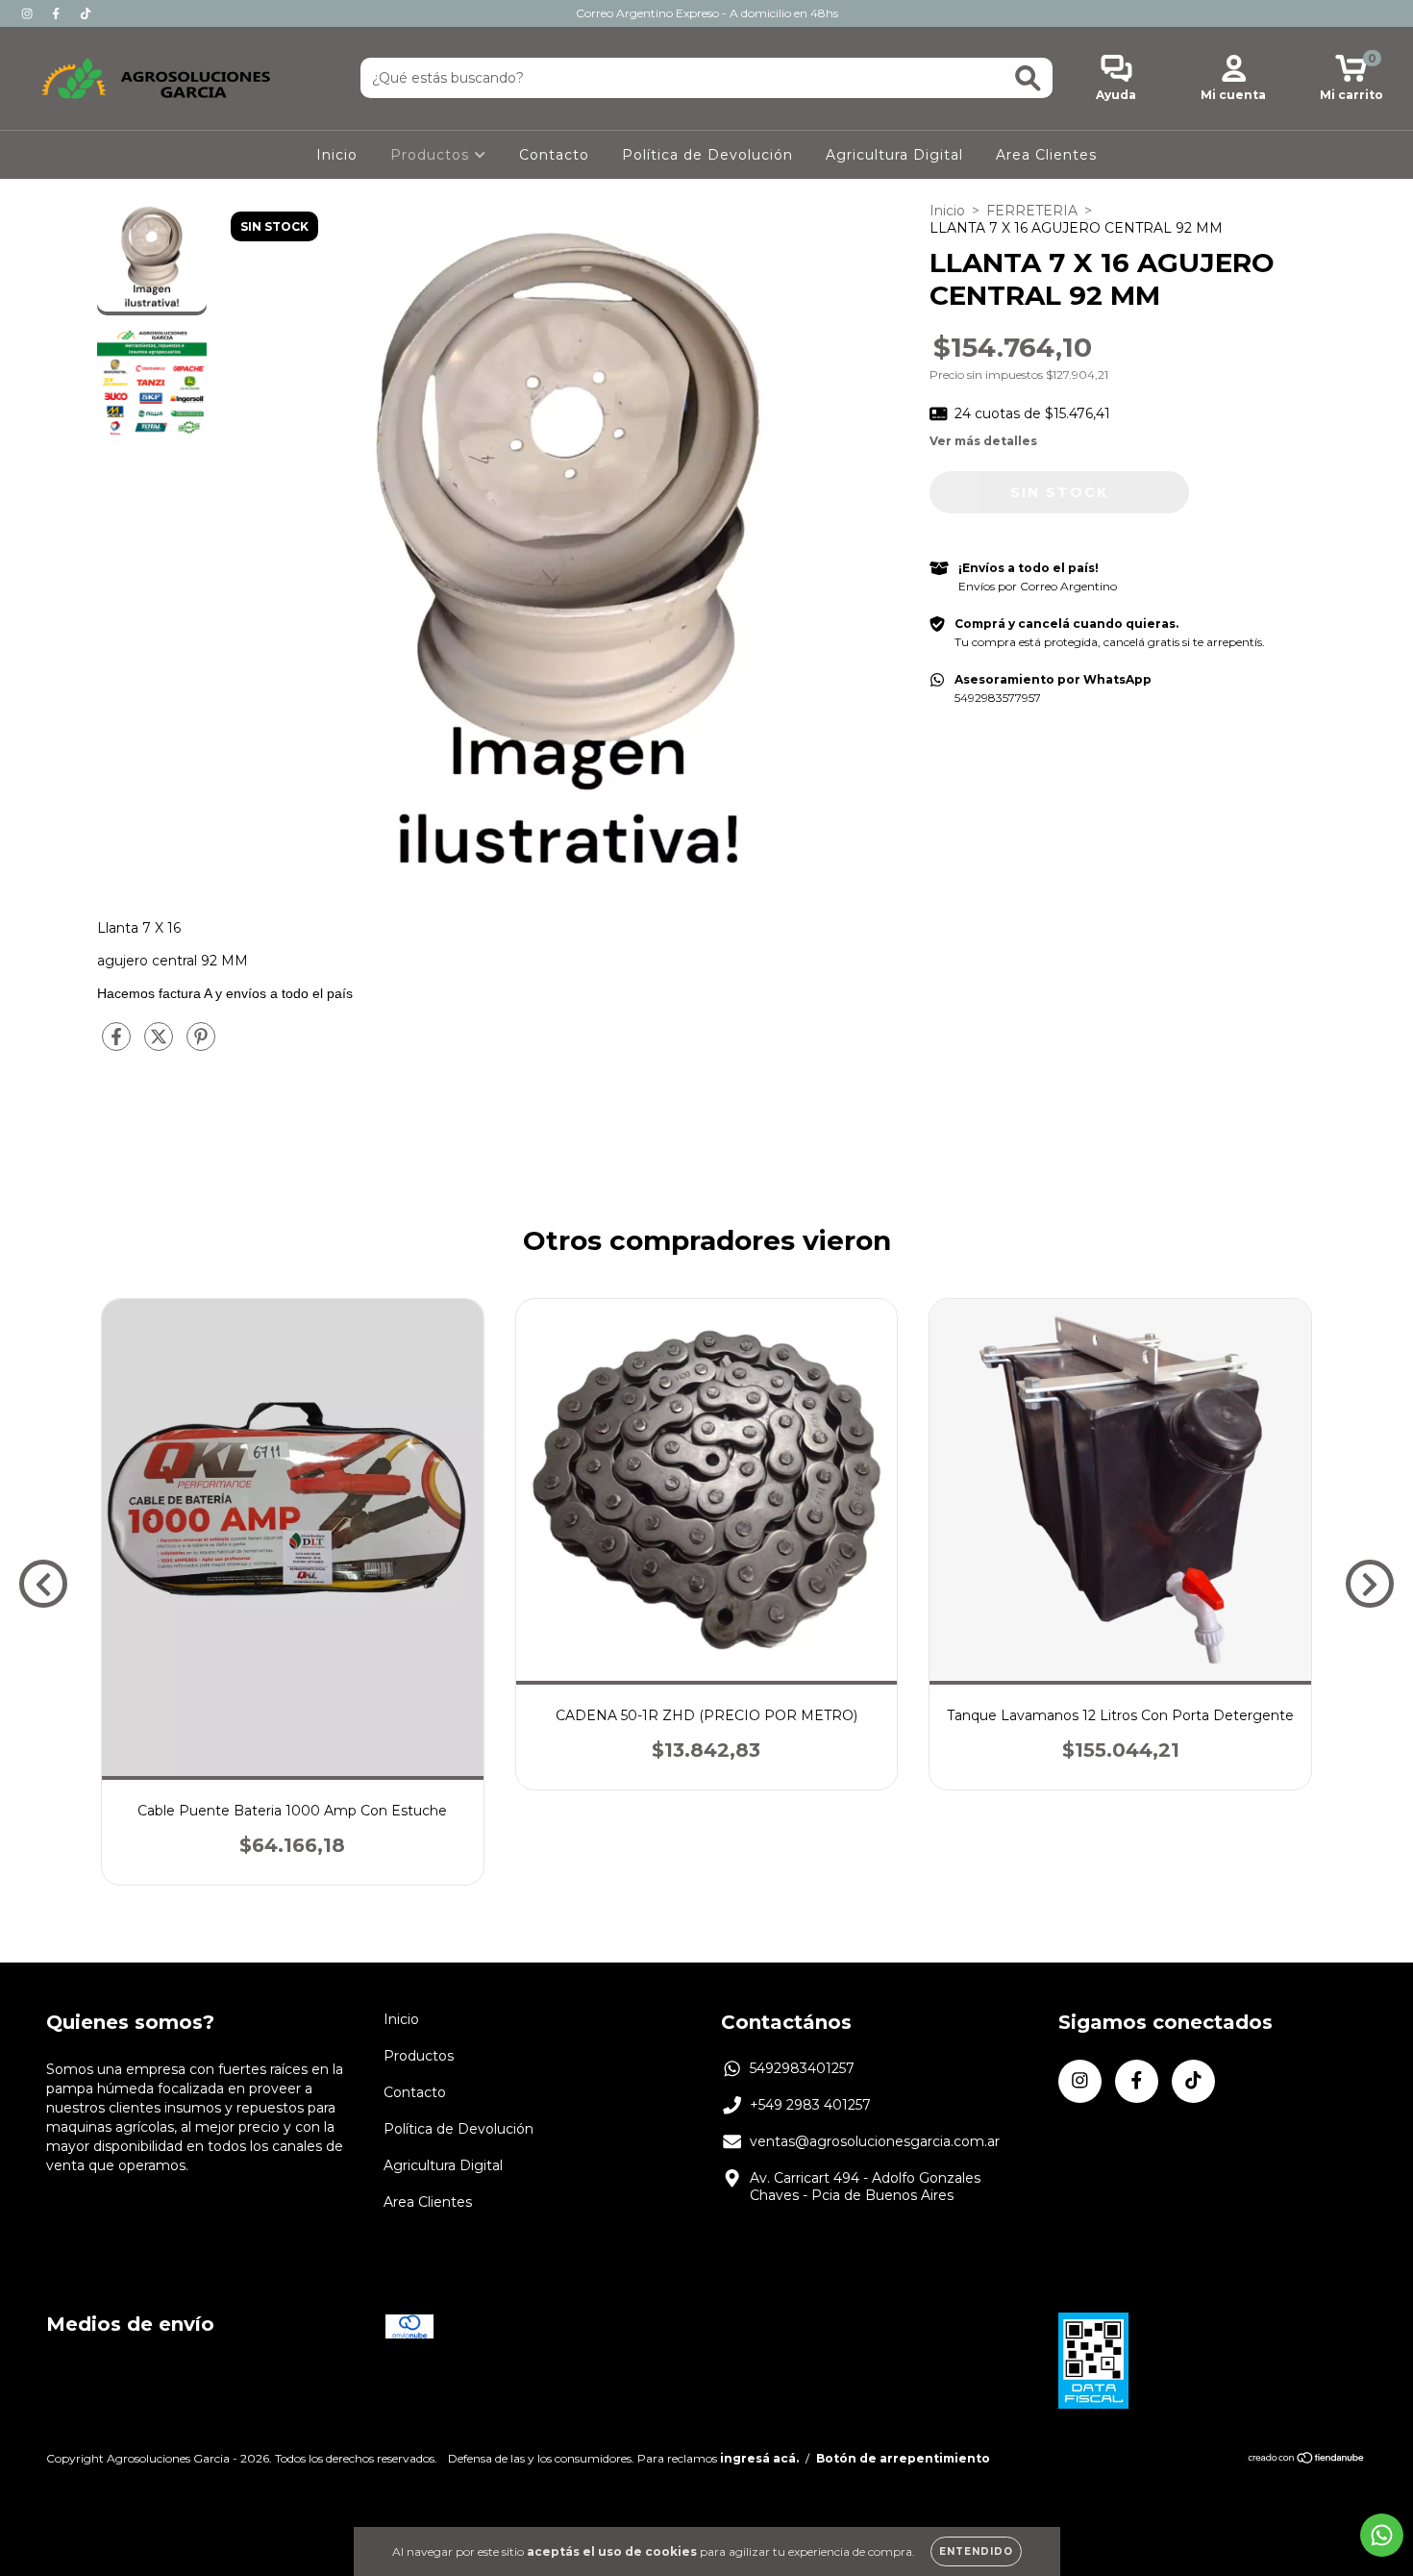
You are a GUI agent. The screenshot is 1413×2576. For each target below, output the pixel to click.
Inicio (337, 155)
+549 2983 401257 (810, 2105)
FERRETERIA (1032, 211)
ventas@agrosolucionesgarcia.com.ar (875, 2141)
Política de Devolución (707, 155)
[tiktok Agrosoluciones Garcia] (86, 13)
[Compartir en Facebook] (118, 1044)
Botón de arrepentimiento (903, 2458)
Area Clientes (1046, 155)
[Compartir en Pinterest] (201, 1044)
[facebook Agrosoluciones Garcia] (58, 13)
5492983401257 (802, 2068)
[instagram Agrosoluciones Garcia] (29, 13)
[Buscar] (1028, 78)
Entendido (976, 2551)
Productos (432, 155)
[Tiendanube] (1307, 2460)
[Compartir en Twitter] (161, 1044)
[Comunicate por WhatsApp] (1382, 2535)
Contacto (554, 155)
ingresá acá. (759, 2458)
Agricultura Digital (894, 155)
